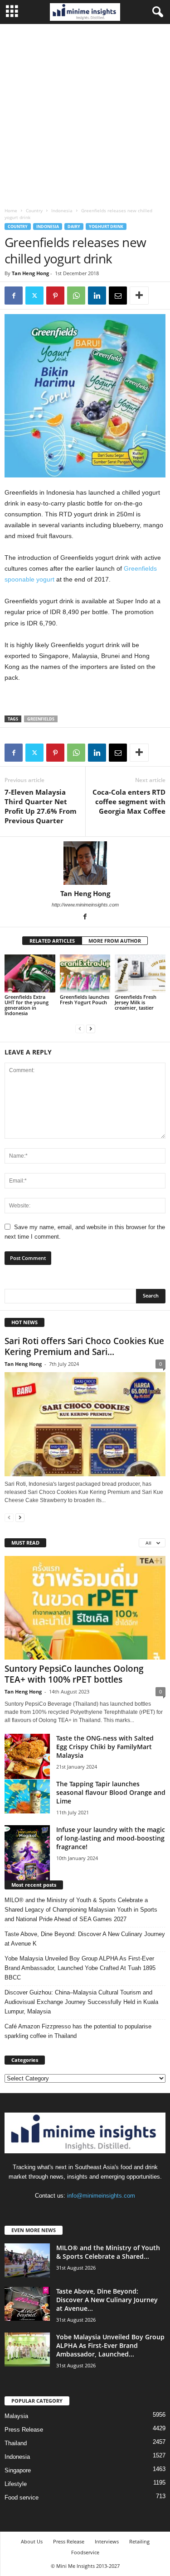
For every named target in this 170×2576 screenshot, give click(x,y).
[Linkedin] (97, 296)
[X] (34, 296)
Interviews (107, 2541)
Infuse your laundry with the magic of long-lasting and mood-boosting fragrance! (111, 1838)
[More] (139, 296)
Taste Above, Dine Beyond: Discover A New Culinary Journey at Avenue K (85, 1939)
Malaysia (16, 2416)
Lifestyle (16, 2484)
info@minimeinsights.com (101, 2196)
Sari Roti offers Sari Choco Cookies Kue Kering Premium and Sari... (84, 1346)
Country (34, 210)
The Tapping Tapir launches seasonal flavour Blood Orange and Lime (111, 1792)
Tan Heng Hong (30, 273)
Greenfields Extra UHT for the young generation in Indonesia (27, 1005)
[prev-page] (80, 1028)
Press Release (24, 2430)
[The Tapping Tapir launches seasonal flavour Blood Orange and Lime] (27, 1796)
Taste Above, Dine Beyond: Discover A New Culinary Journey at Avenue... (107, 2300)
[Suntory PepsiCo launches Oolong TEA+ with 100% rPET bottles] (85, 1608)
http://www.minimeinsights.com (85, 905)
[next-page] (91, 1028)
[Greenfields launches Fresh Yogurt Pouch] (85, 973)
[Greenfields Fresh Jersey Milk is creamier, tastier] (140, 973)
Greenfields (41, 719)
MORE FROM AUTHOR (115, 941)
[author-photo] (85, 863)
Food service (22, 2497)
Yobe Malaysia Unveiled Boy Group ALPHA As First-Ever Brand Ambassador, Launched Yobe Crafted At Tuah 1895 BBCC (80, 1968)
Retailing (139, 2541)
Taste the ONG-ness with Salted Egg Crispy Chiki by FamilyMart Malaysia (105, 1747)
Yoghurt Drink (106, 227)
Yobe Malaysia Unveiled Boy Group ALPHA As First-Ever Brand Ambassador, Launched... (110, 2345)
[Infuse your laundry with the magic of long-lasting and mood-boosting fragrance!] (27, 1853)
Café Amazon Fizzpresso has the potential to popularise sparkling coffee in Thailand (78, 2031)
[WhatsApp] (76, 296)
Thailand (16, 2443)
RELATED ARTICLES (52, 941)
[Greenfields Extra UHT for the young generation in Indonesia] (30, 973)
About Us (32, 2541)
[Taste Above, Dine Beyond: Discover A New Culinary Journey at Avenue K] (27, 2304)
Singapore (18, 2470)
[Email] (118, 296)
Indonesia (62, 210)
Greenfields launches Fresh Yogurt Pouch (85, 999)
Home (11, 210)
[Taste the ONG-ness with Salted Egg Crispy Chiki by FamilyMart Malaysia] (27, 1756)
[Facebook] (14, 296)
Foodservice (85, 2552)
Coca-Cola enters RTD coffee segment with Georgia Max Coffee (129, 801)
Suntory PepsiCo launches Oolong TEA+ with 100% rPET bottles (74, 1674)
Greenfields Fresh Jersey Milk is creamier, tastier (136, 1002)
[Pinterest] (55, 296)
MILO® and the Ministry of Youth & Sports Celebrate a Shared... (108, 2252)
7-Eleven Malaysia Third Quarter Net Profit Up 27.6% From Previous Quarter (41, 806)
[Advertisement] (85, 113)
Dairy (74, 227)
